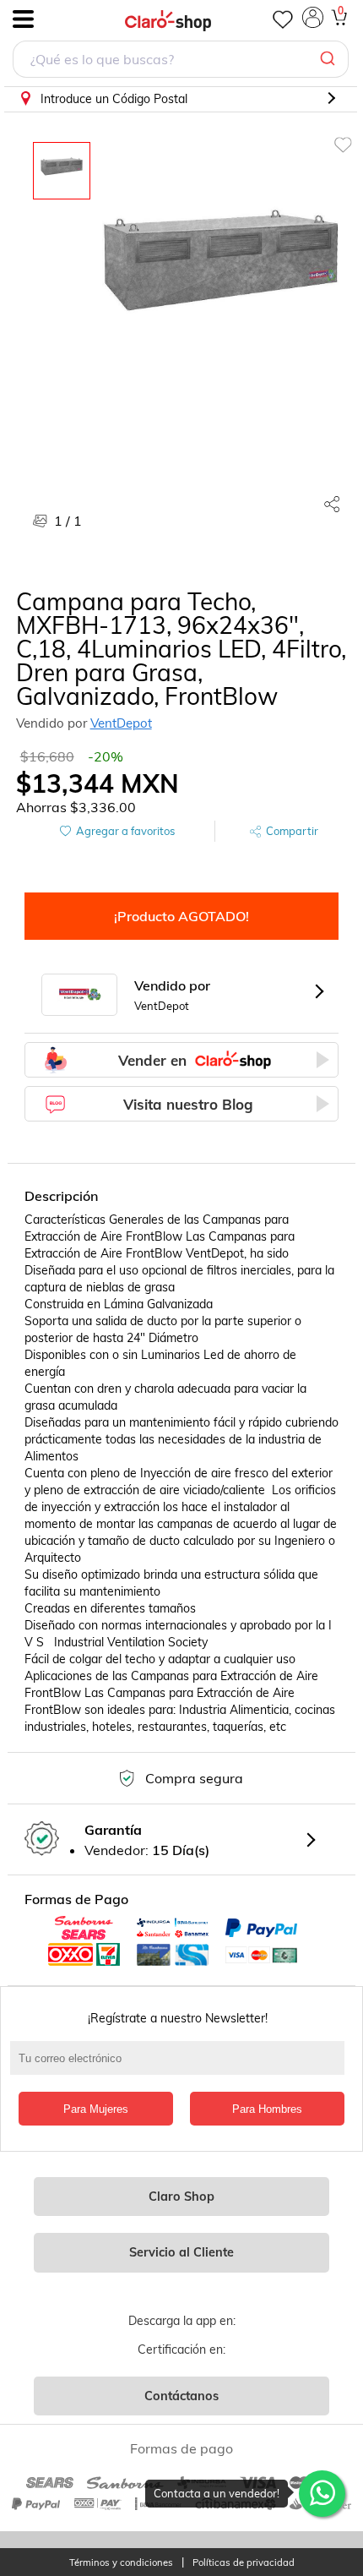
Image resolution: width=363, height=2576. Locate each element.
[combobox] (181, 61)
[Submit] (330, 59)
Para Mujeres (96, 2109)
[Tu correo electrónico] (182, 2066)
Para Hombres (267, 2109)
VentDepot (121, 723)
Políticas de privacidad (244, 2563)
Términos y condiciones (121, 2563)
